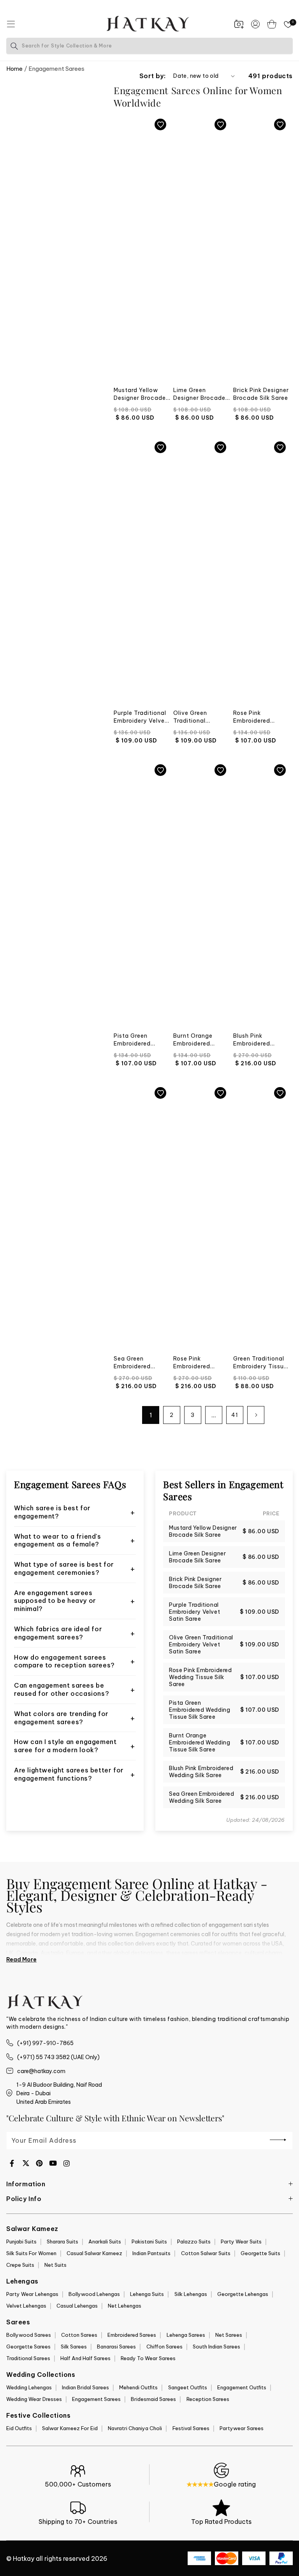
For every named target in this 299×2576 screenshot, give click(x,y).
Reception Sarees (208, 2399)
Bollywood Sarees (29, 2335)
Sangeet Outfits (188, 2387)
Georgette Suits (260, 2253)
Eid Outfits (19, 2428)
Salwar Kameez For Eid (70, 2428)
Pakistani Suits (149, 2242)
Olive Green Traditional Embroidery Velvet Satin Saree (200, 717)
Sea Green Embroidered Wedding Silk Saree (142, 1363)
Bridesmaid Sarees (153, 2399)
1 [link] (151, 1415)
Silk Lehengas (191, 2294)
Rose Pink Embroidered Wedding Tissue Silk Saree (256, 717)
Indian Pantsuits (151, 2253)
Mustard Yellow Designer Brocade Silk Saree (140, 394)
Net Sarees (229, 2335)
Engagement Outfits (242, 2387)
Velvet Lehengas (26, 2306)
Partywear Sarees (242, 2428)
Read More (21, 1960)
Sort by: (152, 76)
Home (14, 69)
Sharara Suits (62, 2242)
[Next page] (256, 1415)
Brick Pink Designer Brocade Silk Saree (261, 394)
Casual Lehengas (77, 2306)
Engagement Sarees (96, 2399)
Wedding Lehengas (29, 2387)
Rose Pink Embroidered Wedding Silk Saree (201, 1363)
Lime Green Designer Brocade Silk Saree (199, 394)
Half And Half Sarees (85, 2358)
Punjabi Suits (21, 2242)
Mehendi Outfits (138, 2387)
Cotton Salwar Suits (206, 2253)
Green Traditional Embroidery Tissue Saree (260, 1363)
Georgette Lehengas (243, 2294)
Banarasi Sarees (116, 2347)
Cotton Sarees (79, 2335)
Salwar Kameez (32, 2229)
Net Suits (55, 2265)
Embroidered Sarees (132, 2335)
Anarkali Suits (105, 2242)
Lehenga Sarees (186, 2335)
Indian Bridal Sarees (85, 2387)
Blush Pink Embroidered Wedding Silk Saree (261, 1040)
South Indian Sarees (216, 2347)
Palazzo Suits (194, 2242)
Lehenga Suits (147, 2294)
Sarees (18, 2322)
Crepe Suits (20, 2265)
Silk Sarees (74, 2347)
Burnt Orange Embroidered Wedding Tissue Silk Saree (196, 1040)
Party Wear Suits (241, 2242)
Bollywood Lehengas (94, 2294)
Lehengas (22, 2281)
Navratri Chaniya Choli (135, 2428)
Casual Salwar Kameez (94, 2253)
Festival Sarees (191, 2428)
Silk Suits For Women (31, 2253)
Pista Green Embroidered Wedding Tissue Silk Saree (137, 1040)
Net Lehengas (125, 2306)
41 (235, 1415)
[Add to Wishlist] (160, 124)
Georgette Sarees (28, 2347)
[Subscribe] (278, 2140)
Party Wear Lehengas (32, 2294)
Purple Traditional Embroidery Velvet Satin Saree (141, 717)
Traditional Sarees (28, 2358)
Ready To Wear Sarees (148, 2358)
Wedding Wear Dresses (34, 2399)
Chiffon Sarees (164, 2347)
